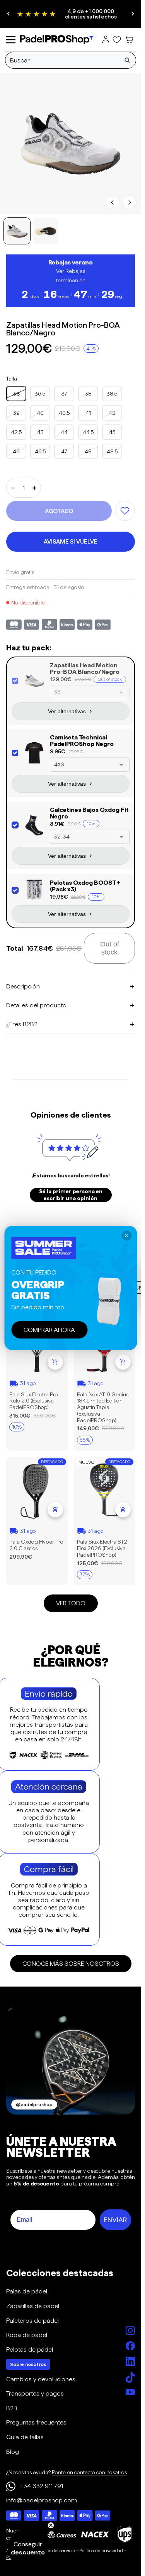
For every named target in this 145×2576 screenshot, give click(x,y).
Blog (13, 2452)
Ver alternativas (67, 711)
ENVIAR (115, 2220)
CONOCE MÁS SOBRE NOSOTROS (71, 1964)
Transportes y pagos (35, 2393)
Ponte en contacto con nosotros (89, 2472)
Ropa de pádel (27, 2335)
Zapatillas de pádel (33, 2306)
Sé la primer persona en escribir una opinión (71, 1195)
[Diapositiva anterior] (9, 14)
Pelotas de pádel (30, 2350)
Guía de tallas (25, 2437)
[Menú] (11, 40)
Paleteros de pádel (32, 2321)
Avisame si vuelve (71, 541)
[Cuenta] (106, 40)
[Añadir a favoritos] (125, 511)
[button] (28, 2548)
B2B (12, 2408)
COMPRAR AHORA (49, 1329)
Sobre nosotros (28, 2364)
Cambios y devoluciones (41, 2379)
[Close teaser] (51, 2525)
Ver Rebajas (71, 271)
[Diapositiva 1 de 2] (17, 231)
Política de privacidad (101, 2550)
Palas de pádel (27, 2291)
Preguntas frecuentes (36, 2422)
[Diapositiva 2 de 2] (46, 231)
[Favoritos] (117, 40)
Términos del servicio (54, 2550)
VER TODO (71, 1603)
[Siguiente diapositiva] (133, 14)
